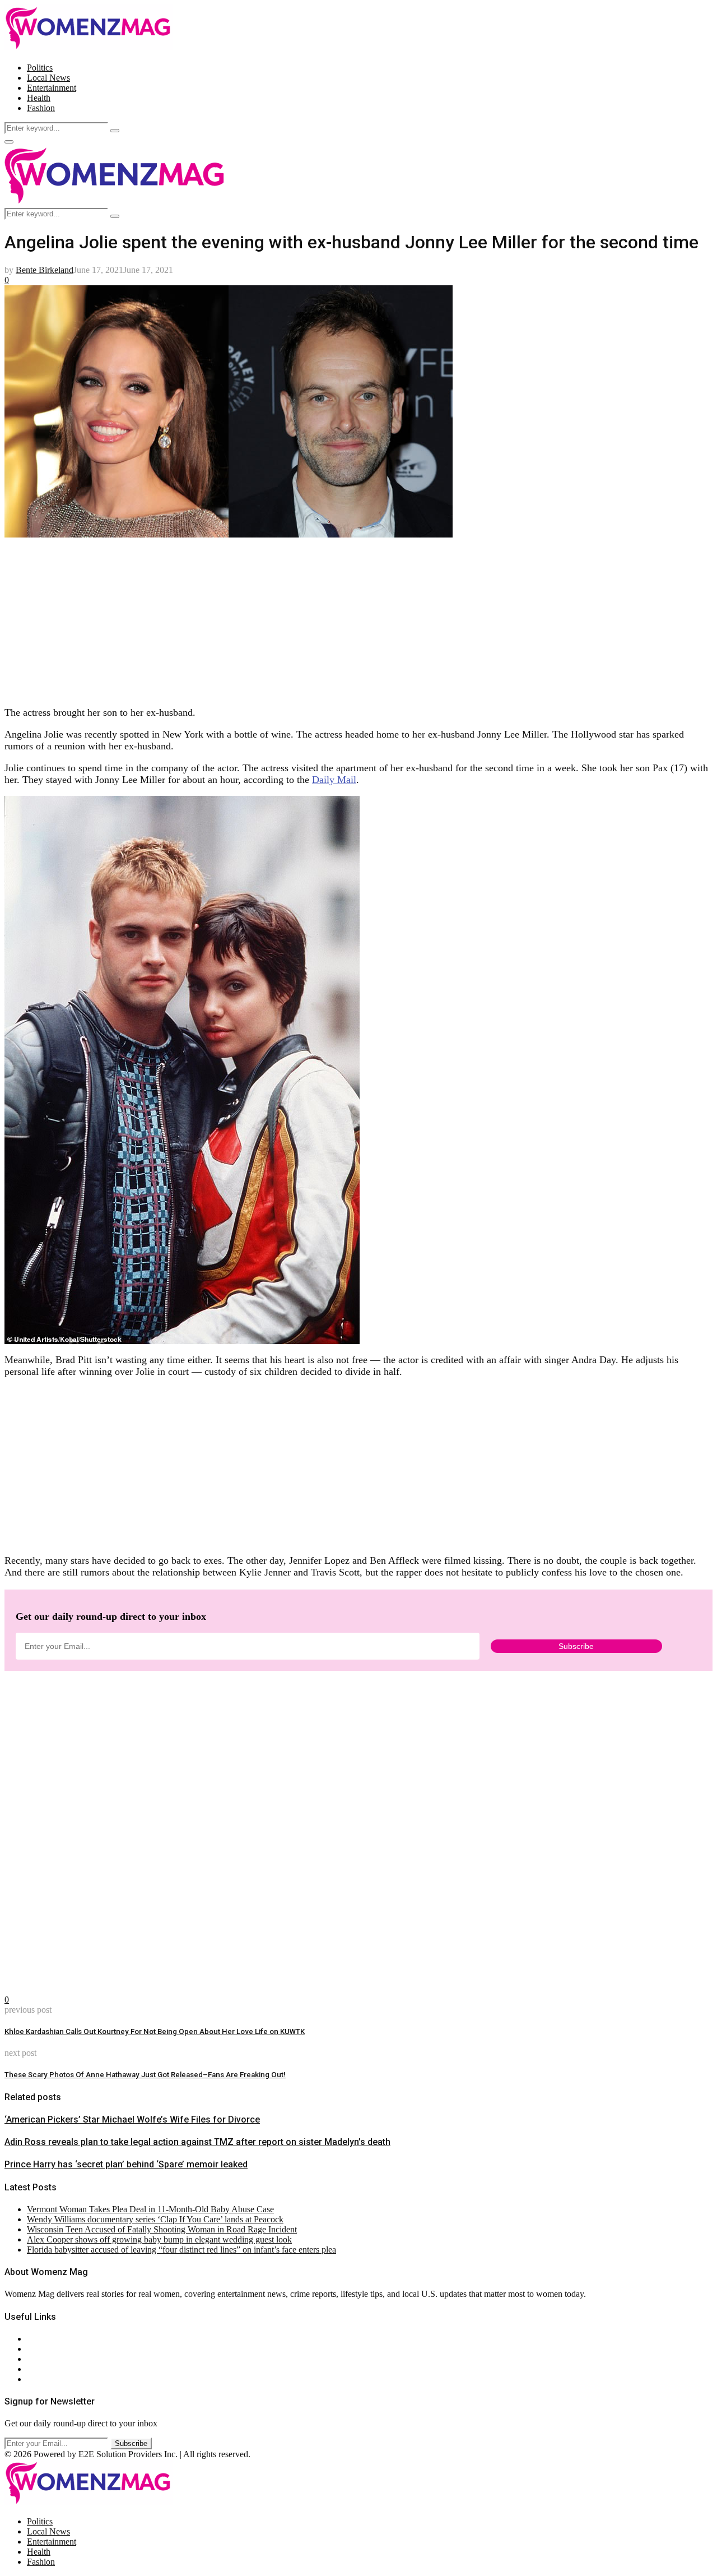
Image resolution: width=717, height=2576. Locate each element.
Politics (40, 68)
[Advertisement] (341, 618)
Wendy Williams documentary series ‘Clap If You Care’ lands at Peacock (155, 2219)
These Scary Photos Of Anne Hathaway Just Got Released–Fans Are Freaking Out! (145, 2075)
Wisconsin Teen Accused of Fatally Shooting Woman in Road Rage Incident (162, 2229)
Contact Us (47, 2349)
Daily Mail (334, 780)
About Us (44, 2339)
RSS (35, 2379)
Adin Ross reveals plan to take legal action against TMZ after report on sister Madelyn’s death (197, 2142)
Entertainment (52, 88)
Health (39, 98)
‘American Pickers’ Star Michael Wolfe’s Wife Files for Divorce (132, 2119)
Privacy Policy (53, 2359)
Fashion (41, 108)
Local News (48, 78)
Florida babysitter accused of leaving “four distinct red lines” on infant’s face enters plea (181, 2250)
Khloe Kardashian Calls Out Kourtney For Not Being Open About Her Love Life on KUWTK (155, 2031)
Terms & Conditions (63, 2369)
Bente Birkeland (45, 270)
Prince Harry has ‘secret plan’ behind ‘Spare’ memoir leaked (126, 2164)
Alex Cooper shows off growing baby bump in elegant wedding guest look (159, 2239)
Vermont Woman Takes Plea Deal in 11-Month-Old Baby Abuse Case (150, 2209)
